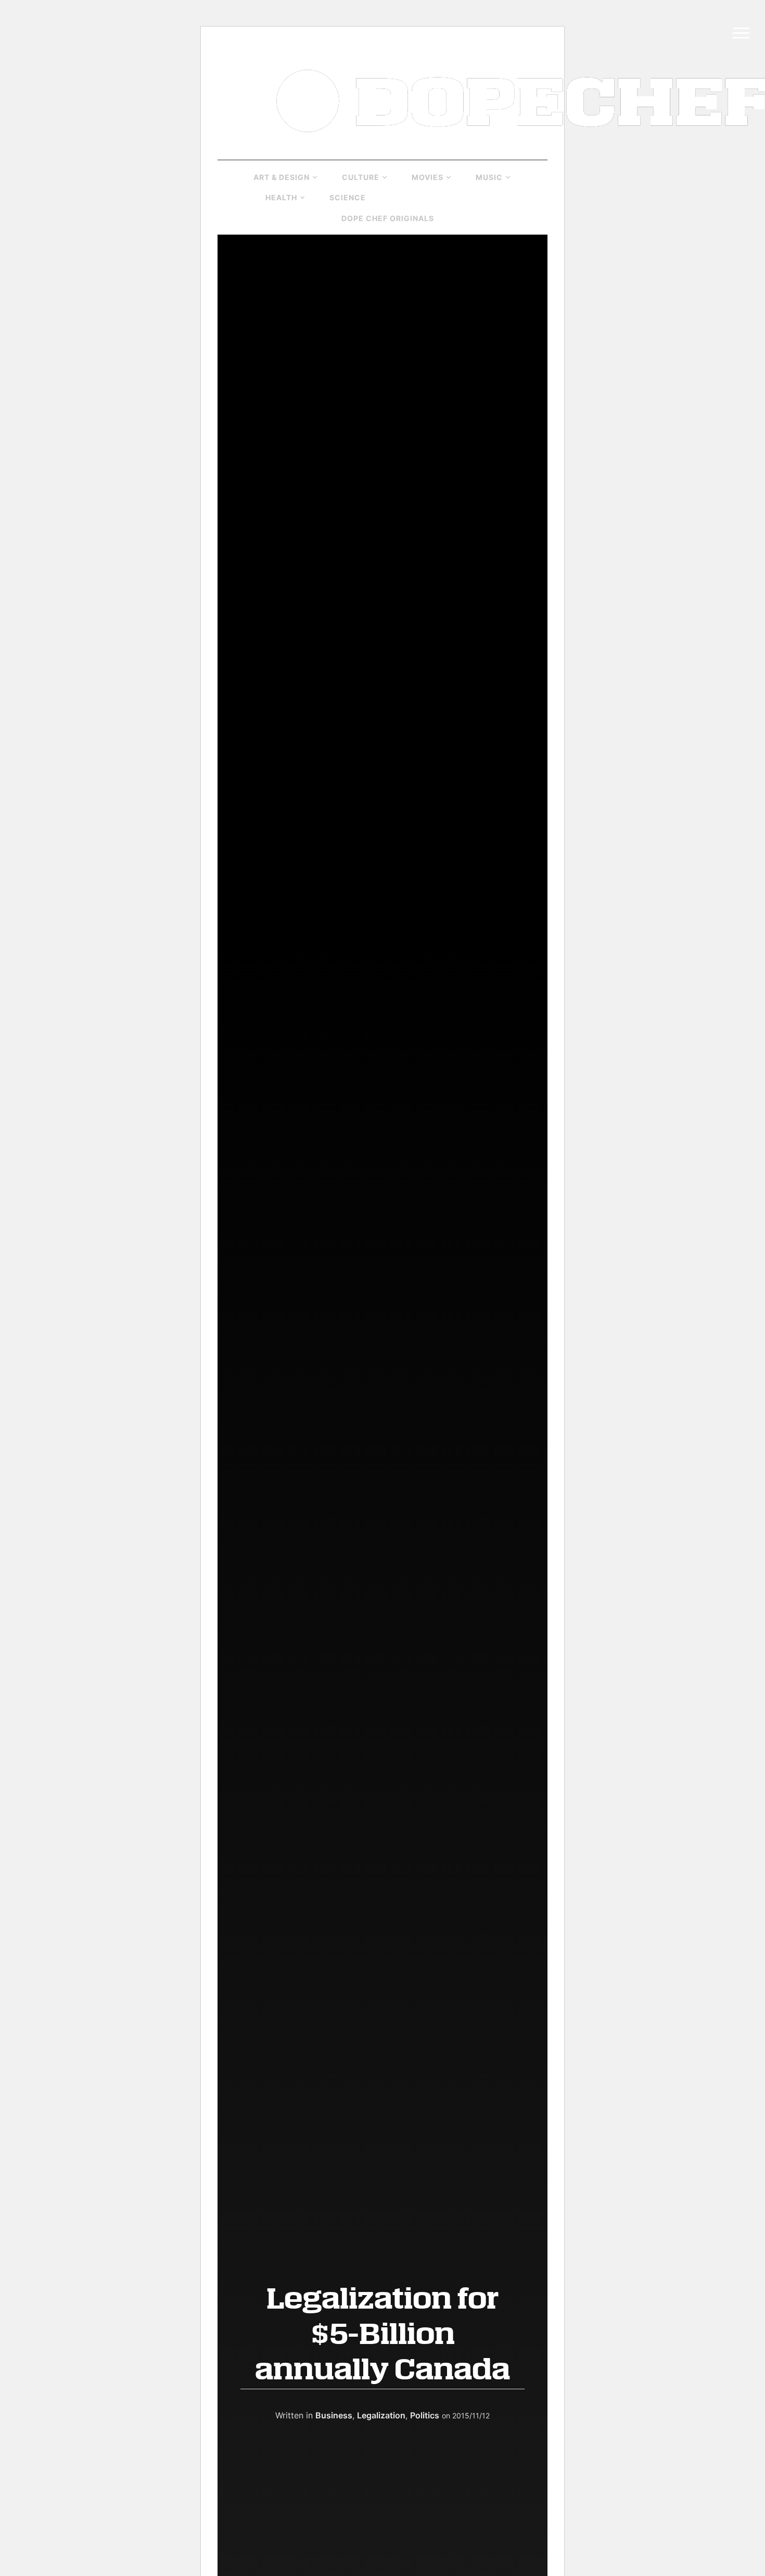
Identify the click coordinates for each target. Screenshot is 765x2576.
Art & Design (282, 177)
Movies (428, 177)
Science (348, 197)
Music (489, 177)
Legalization (381, 2415)
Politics (472, 197)
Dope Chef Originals (388, 218)
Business (409, 197)
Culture (361, 177)
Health (281, 197)
